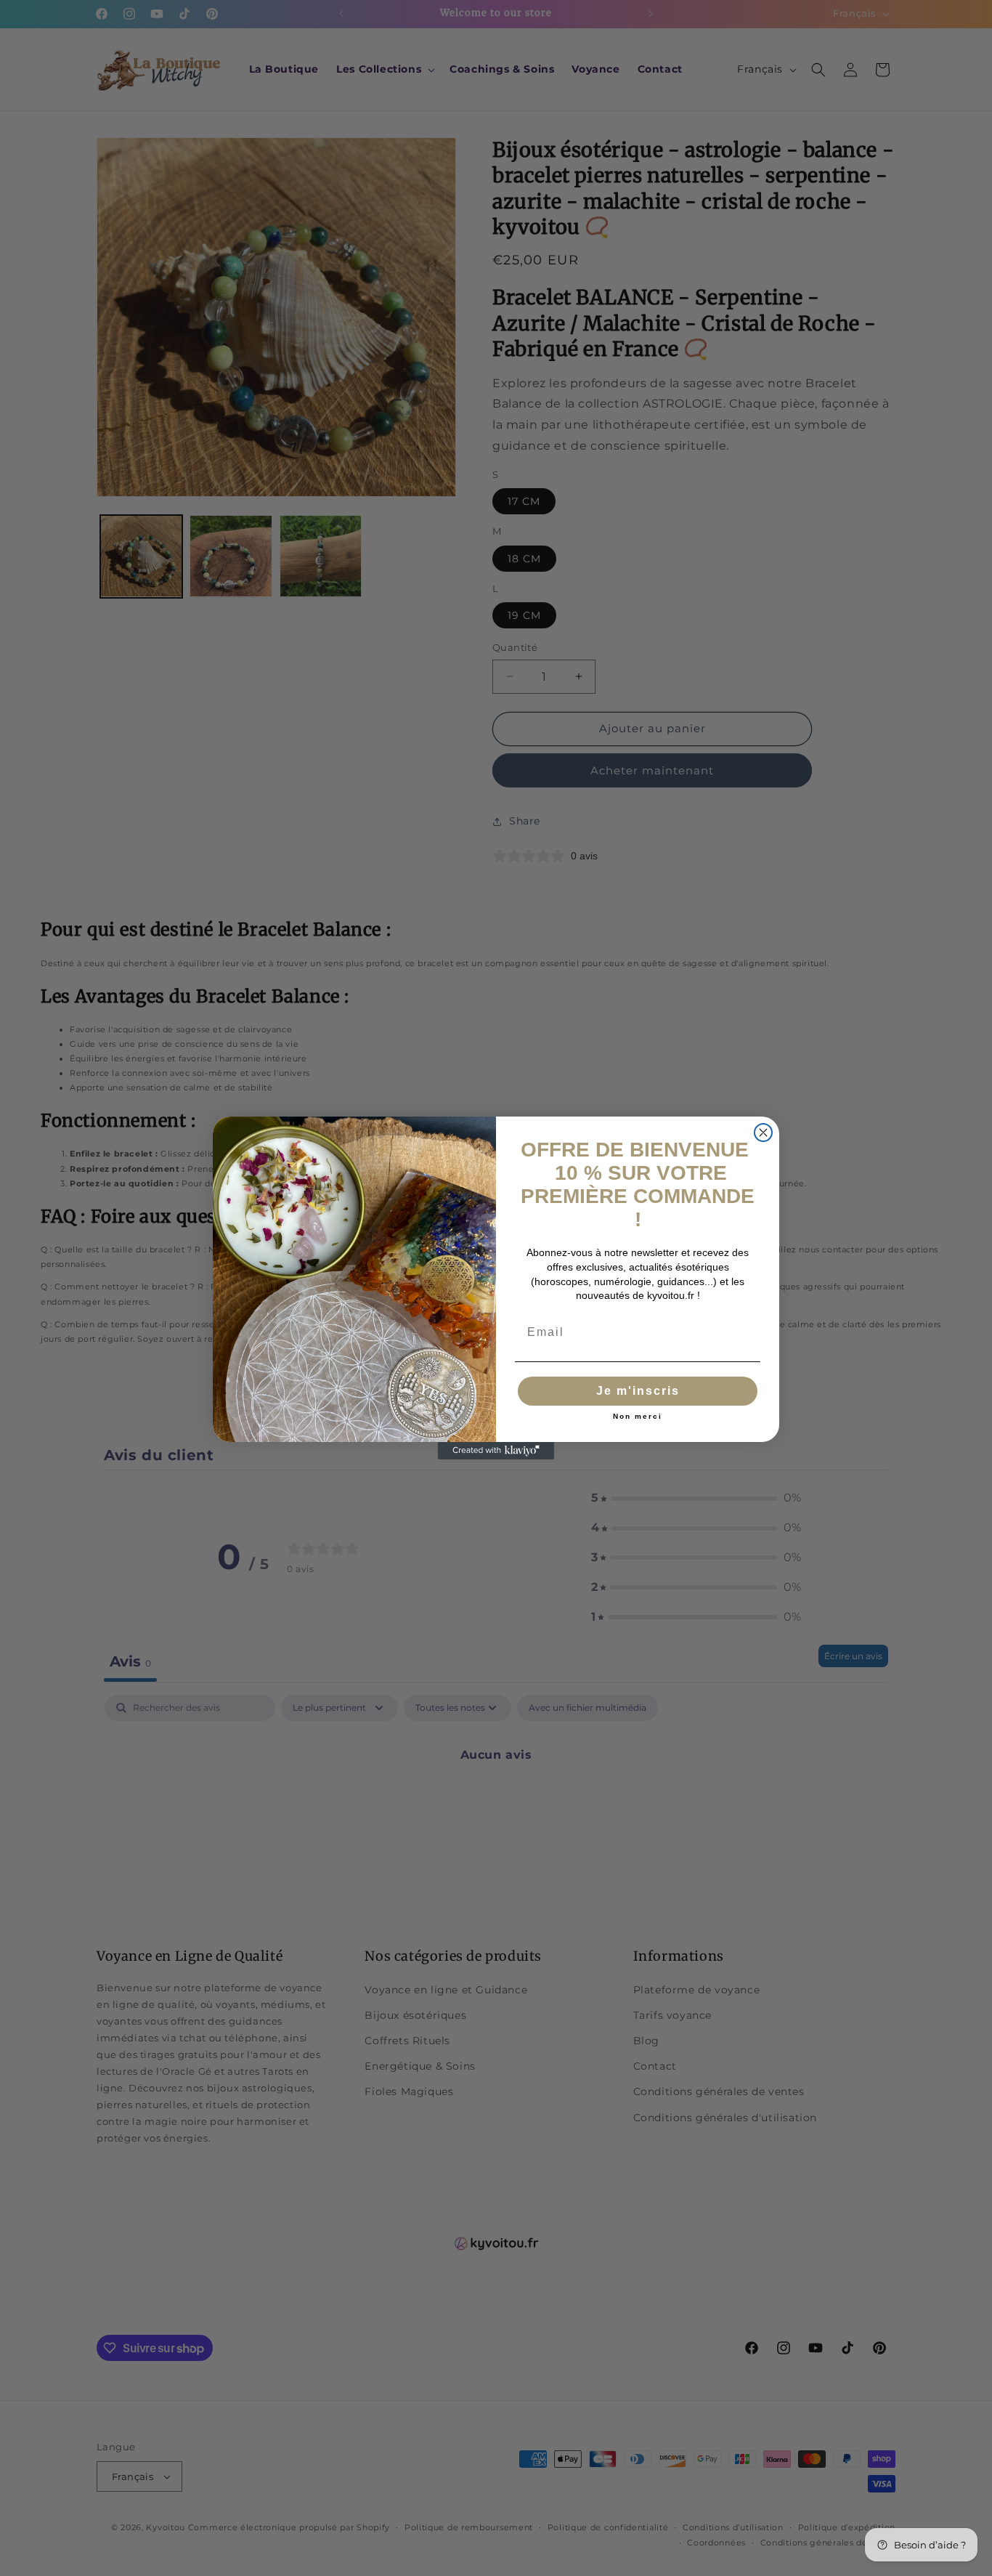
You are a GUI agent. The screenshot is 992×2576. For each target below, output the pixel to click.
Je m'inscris (638, 1391)
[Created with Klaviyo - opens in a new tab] (496, 1451)
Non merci (638, 1417)
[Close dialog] (763, 1133)
